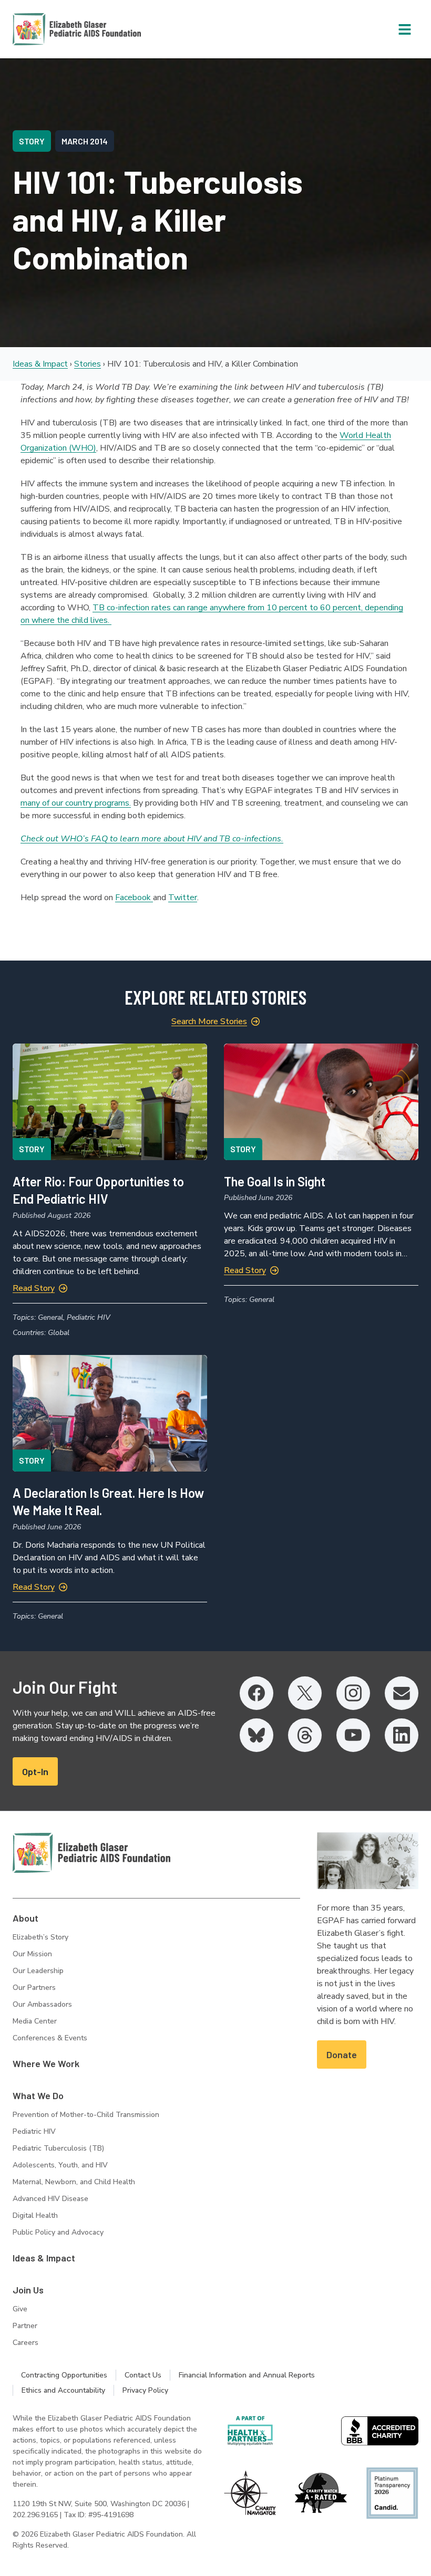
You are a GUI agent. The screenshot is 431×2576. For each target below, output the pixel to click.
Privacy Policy (145, 2390)
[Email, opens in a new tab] (402, 1693)
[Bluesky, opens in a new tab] (256, 1735)
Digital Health (35, 2215)
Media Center (35, 2021)
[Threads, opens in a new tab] (305, 1735)
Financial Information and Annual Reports (247, 2375)
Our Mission (32, 1954)
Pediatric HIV (34, 2131)
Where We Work (46, 2063)
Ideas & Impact (40, 364)
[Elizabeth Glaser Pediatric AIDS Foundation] (91, 1853)
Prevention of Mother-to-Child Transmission (86, 2115)
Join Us (28, 2290)
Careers (25, 2343)
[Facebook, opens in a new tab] (256, 1693)
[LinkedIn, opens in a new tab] (402, 1735)
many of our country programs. (76, 803)
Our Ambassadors (42, 2004)
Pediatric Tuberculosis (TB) (58, 2148)
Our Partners (34, 1988)
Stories (88, 364)
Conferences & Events (50, 2038)
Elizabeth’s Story (40, 1937)
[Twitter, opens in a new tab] (305, 1693)
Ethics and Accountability (63, 2390)
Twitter (183, 898)
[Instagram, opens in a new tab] (353, 1693)
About (25, 1918)
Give (20, 2309)
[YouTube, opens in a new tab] (353, 1735)
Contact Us (143, 2375)
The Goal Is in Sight (275, 1181)
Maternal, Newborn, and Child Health (74, 2182)
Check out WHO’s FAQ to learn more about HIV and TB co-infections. (152, 839)
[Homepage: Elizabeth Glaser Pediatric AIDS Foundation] (49, 29)
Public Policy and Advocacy (58, 2232)
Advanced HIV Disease (50, 2199)
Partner (25, 2326)
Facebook (134, 898)
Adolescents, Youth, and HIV (60, 2165)
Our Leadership (38, 1971)
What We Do (38, 2095)
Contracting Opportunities (64, 2375)
